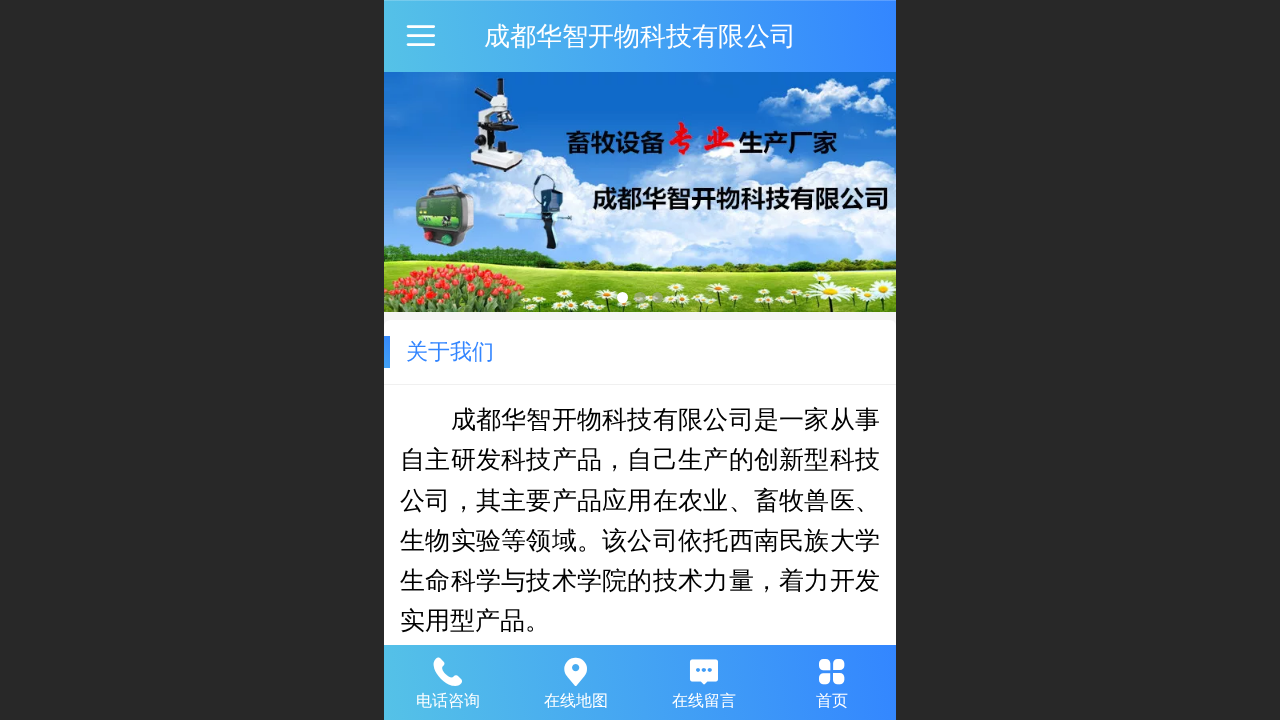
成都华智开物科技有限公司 (640, 36)
